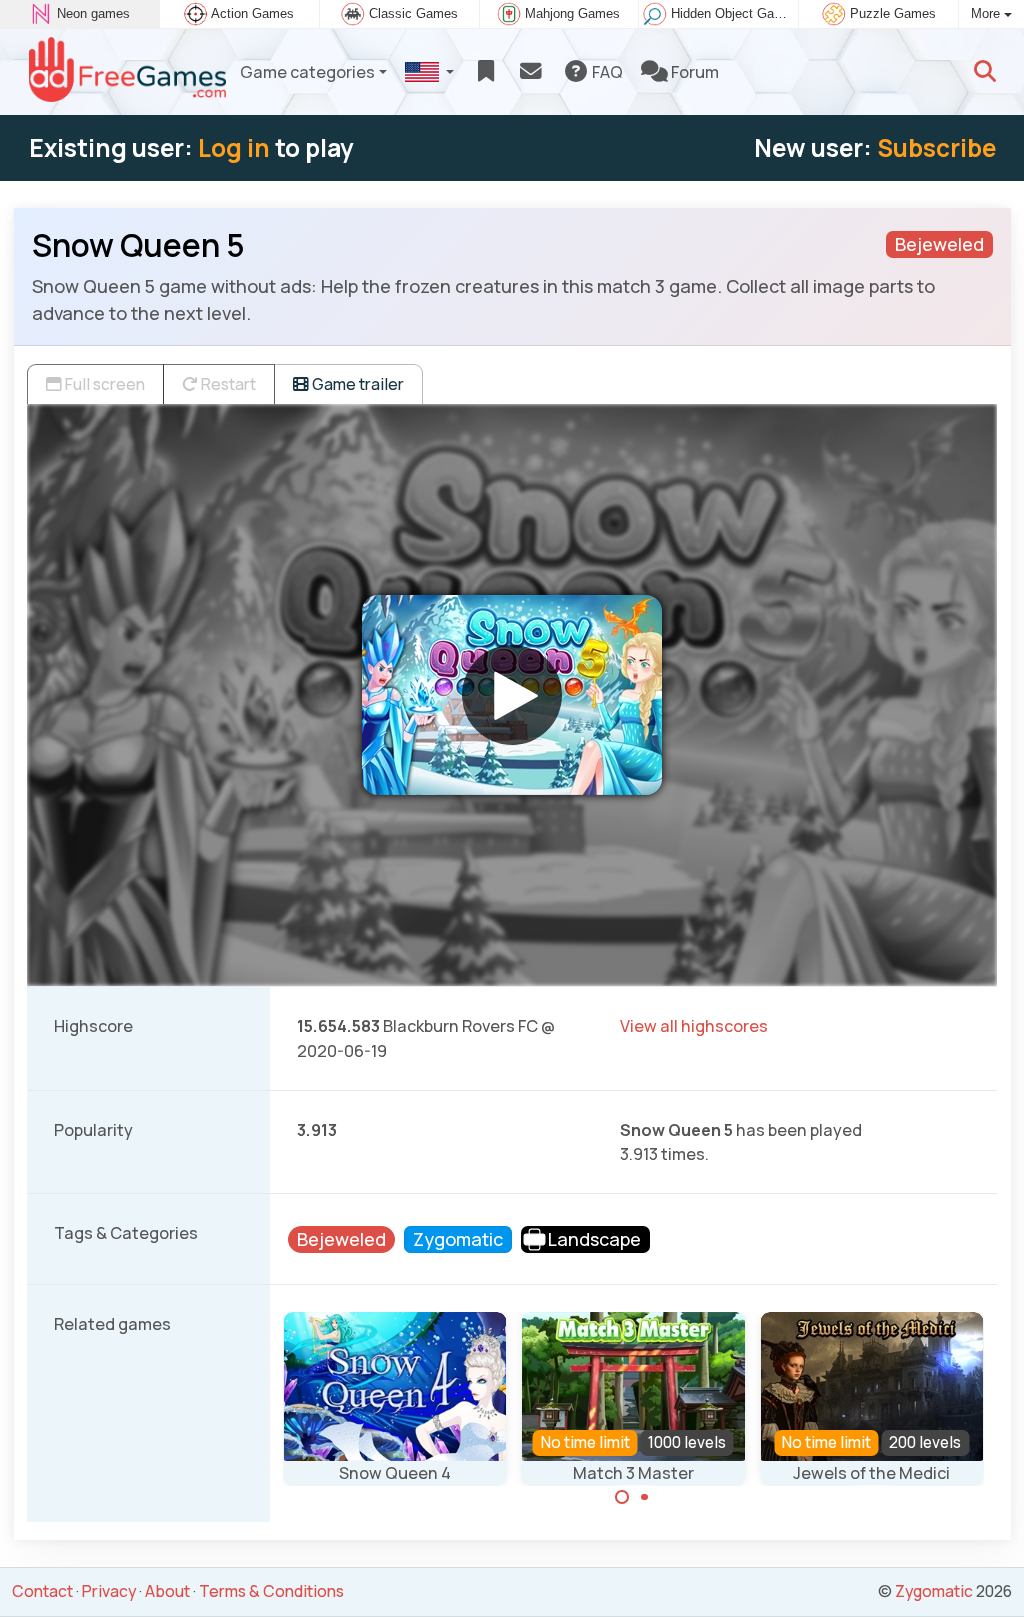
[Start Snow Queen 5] (512, 695)
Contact (42, 1591)
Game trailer (356, 384)
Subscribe (936, 147)
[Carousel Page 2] (645, 1497)
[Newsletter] (530, 72)
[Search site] (985, 72)
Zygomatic (934, 1591)
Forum (693, 72)
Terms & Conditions (271, 1591)
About (167, 1591)
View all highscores (694, 1026)
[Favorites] (485, 72)
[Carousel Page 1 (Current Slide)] (622, 1497)
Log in (234, 147)
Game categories (307, 72)
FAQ (606, 72)
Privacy (109, 1591)
